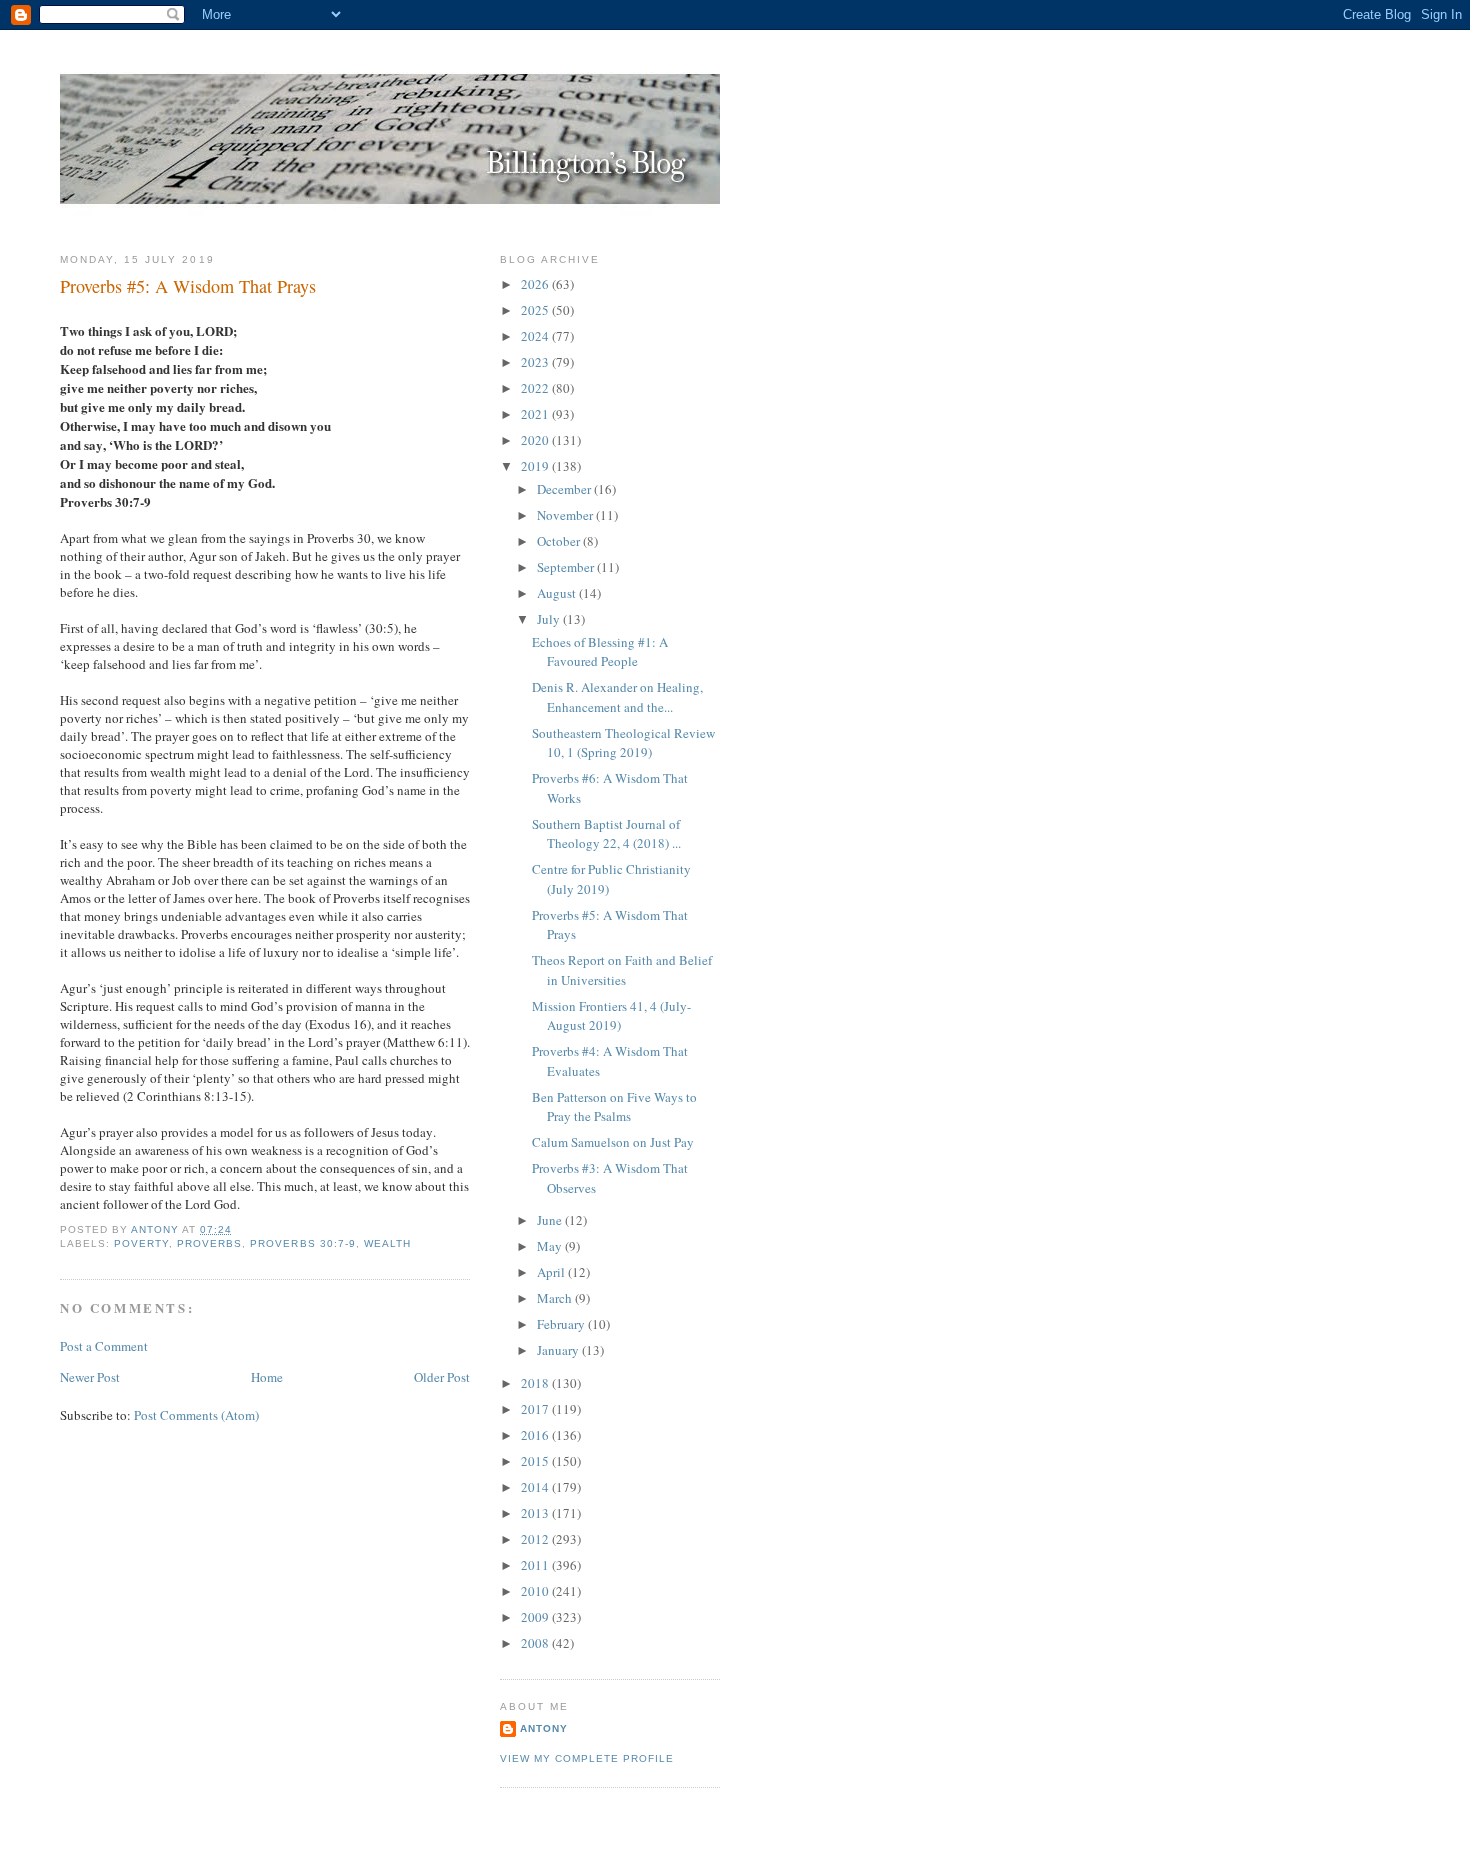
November (566, 515)
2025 (536, 310)
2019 (536, 466)
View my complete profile (587, 1758)
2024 (536, 336)
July (550, 619)
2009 (536, 1617)
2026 (536, 284)
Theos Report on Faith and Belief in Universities (622, 970)
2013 (536, 1513)
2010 (536, 1591)
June (551, 1220)
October (560, 541)
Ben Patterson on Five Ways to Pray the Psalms (614, 1107)
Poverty (141, 1243)
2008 (536, 1643)
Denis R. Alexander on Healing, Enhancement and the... (617, 697)
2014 (536, 1487)
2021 (536, 414)
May (551, 1246)
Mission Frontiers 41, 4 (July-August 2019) (611, 1016)
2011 (536, 1565)
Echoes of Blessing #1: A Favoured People (600, 652)
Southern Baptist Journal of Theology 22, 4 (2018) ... (606, 834)
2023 (536, 362)
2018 (536, 1383)
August (558, 593)
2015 (536, 1461)
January (559, 1350)
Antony (544, 1728)
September (567, 567)
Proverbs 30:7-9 (302, 1243)
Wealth (387, 1243)
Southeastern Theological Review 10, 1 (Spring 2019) (623, 743)
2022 (536, 388)
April (552, 1272)
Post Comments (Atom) (196, 1415)
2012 (536, 1539)
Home (267, 1377)
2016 (536, 1435)
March (556, 1298)
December (565, 489)
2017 (536, 1409)
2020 (536, 440)
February (562, 1324)
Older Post (442, 1377)
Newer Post (90, 1377)
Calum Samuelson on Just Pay (613, 1142)
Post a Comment (104, 1346)
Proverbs (209, 1243)
